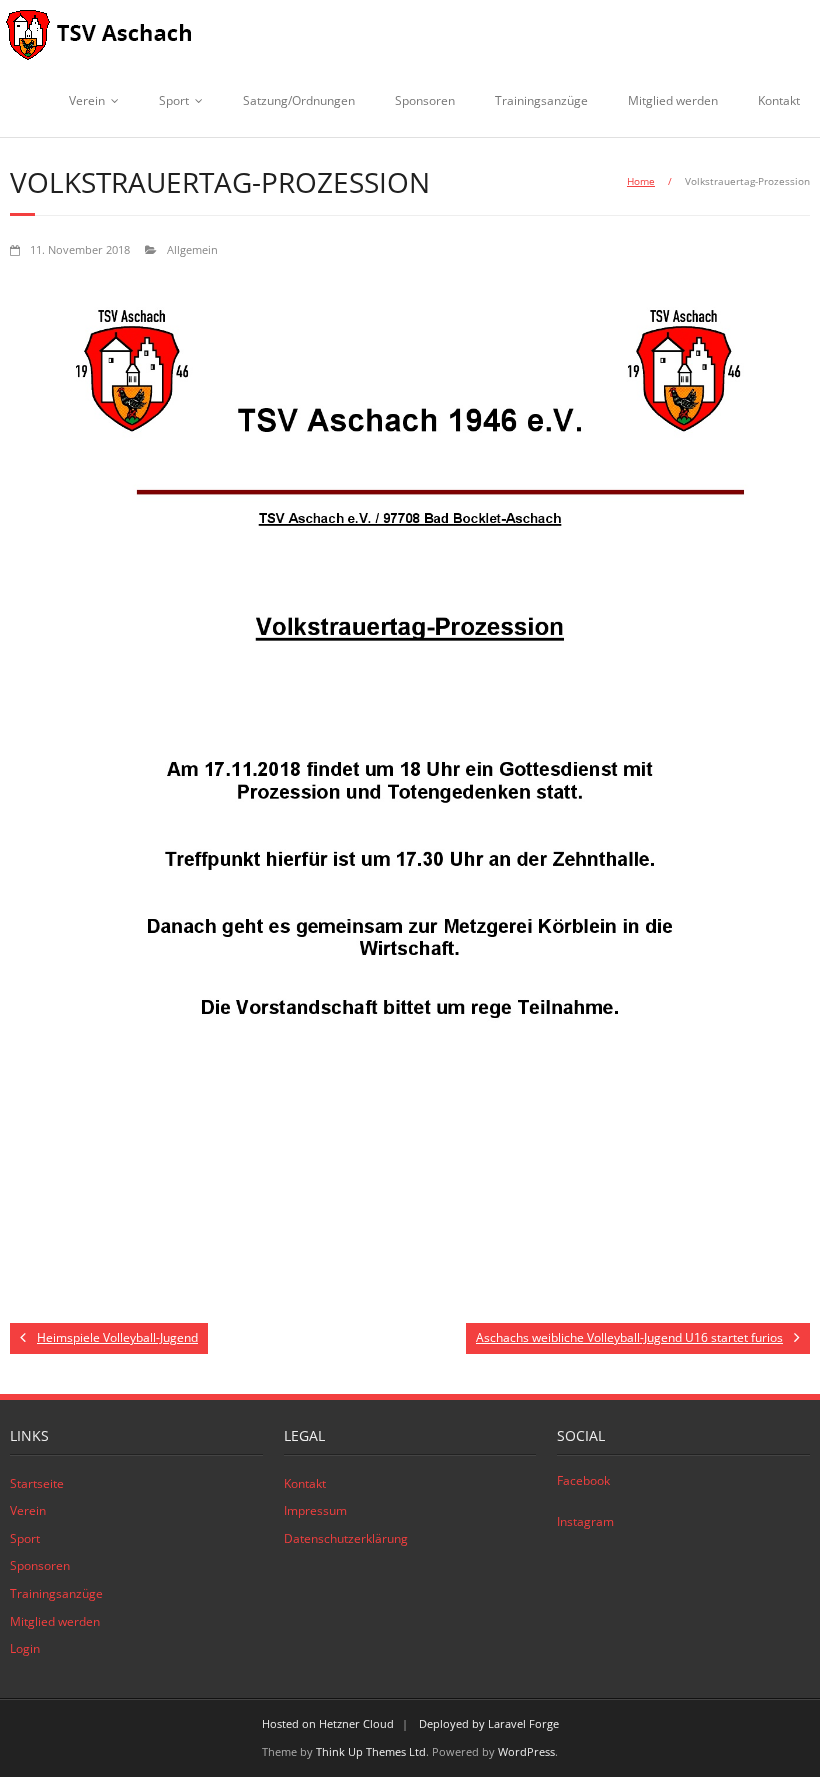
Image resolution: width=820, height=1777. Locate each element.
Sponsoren (425, 100)
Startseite (37, 1483)
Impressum (315, 1510)
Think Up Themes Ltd (371, 1751)
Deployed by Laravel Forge (489, 1723)
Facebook (583, 1480)
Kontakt (779, 100)
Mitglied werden (673, 100)
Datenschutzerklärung (346, 1538)
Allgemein (192, 249)
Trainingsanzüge (541, 100)
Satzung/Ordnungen (299, 100)
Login (25, 1648)
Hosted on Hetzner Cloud (328, 1723)
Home (641, 181)
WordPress (526, 1751)
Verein (87, 100)
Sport (174, 100)
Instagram (585, 1521)
